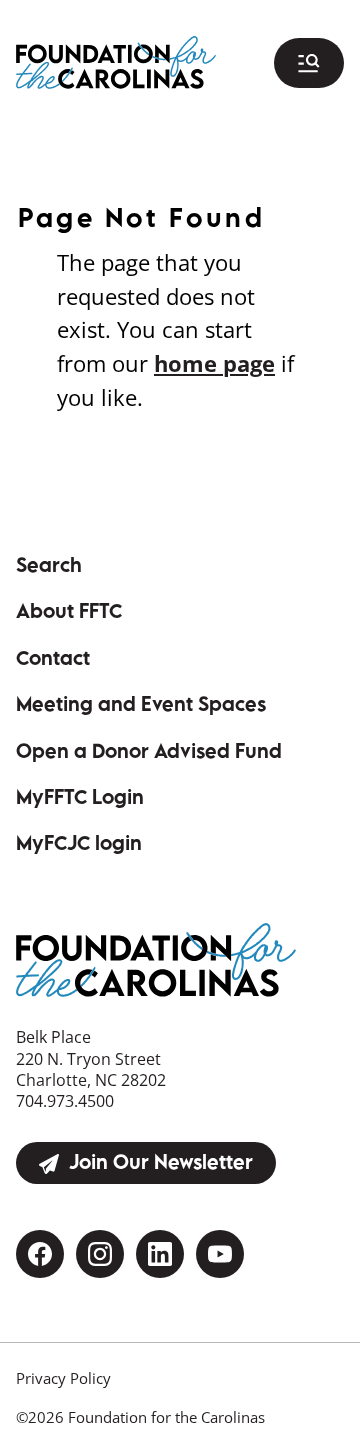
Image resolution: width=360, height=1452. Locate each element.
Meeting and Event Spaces (141, 706)
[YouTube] (220, 1254)
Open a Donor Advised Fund (149, 753)
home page (214, 363)
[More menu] (309, 63)
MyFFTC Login (130, 799)
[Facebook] (40, 1254)
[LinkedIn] (160, 1254)
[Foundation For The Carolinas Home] (116, 62)
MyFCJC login (130, 845)
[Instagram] (100, 1254)
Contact (53, 660)
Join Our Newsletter (161, 1164)
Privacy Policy (63, 1378)
